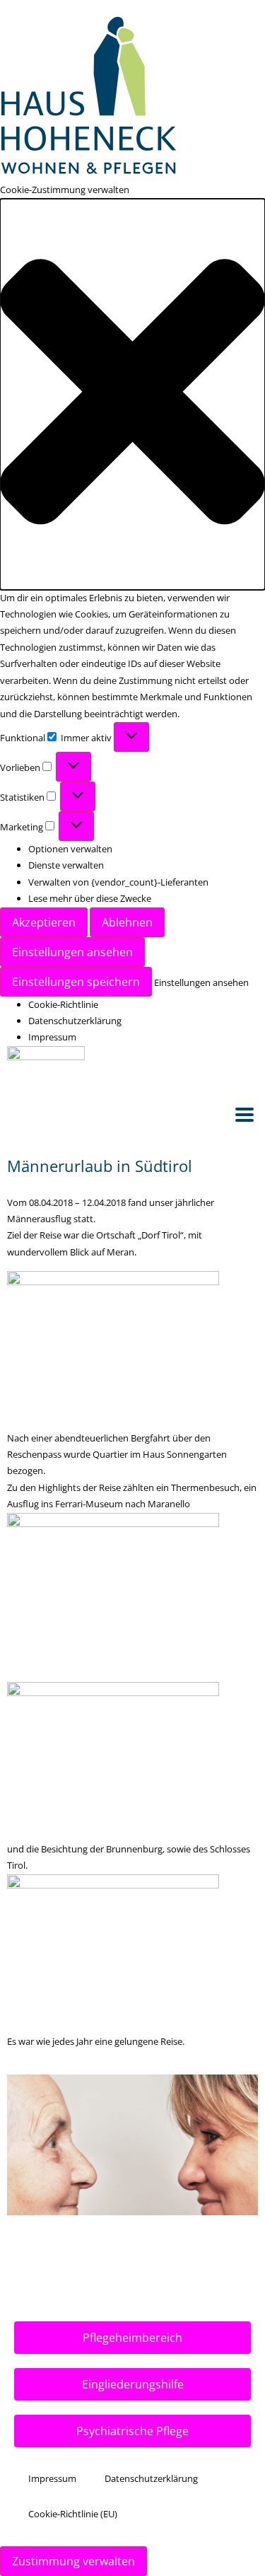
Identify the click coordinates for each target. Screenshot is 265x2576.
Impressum (52, 1037)
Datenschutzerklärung (75, 1021)
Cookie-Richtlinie (63, 1004)
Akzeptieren (44, 922)
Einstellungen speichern (76, 982)
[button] (132, 394)
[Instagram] (247, 1064)
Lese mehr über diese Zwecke (90, 898)
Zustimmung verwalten (73, 2561)
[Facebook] (224, 1064)
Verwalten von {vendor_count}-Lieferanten (118, 882)
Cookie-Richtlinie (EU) (73, 2514)
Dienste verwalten (66, 865)
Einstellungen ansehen (72, 952)
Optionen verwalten (70, 849)
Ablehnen (127, 922)
